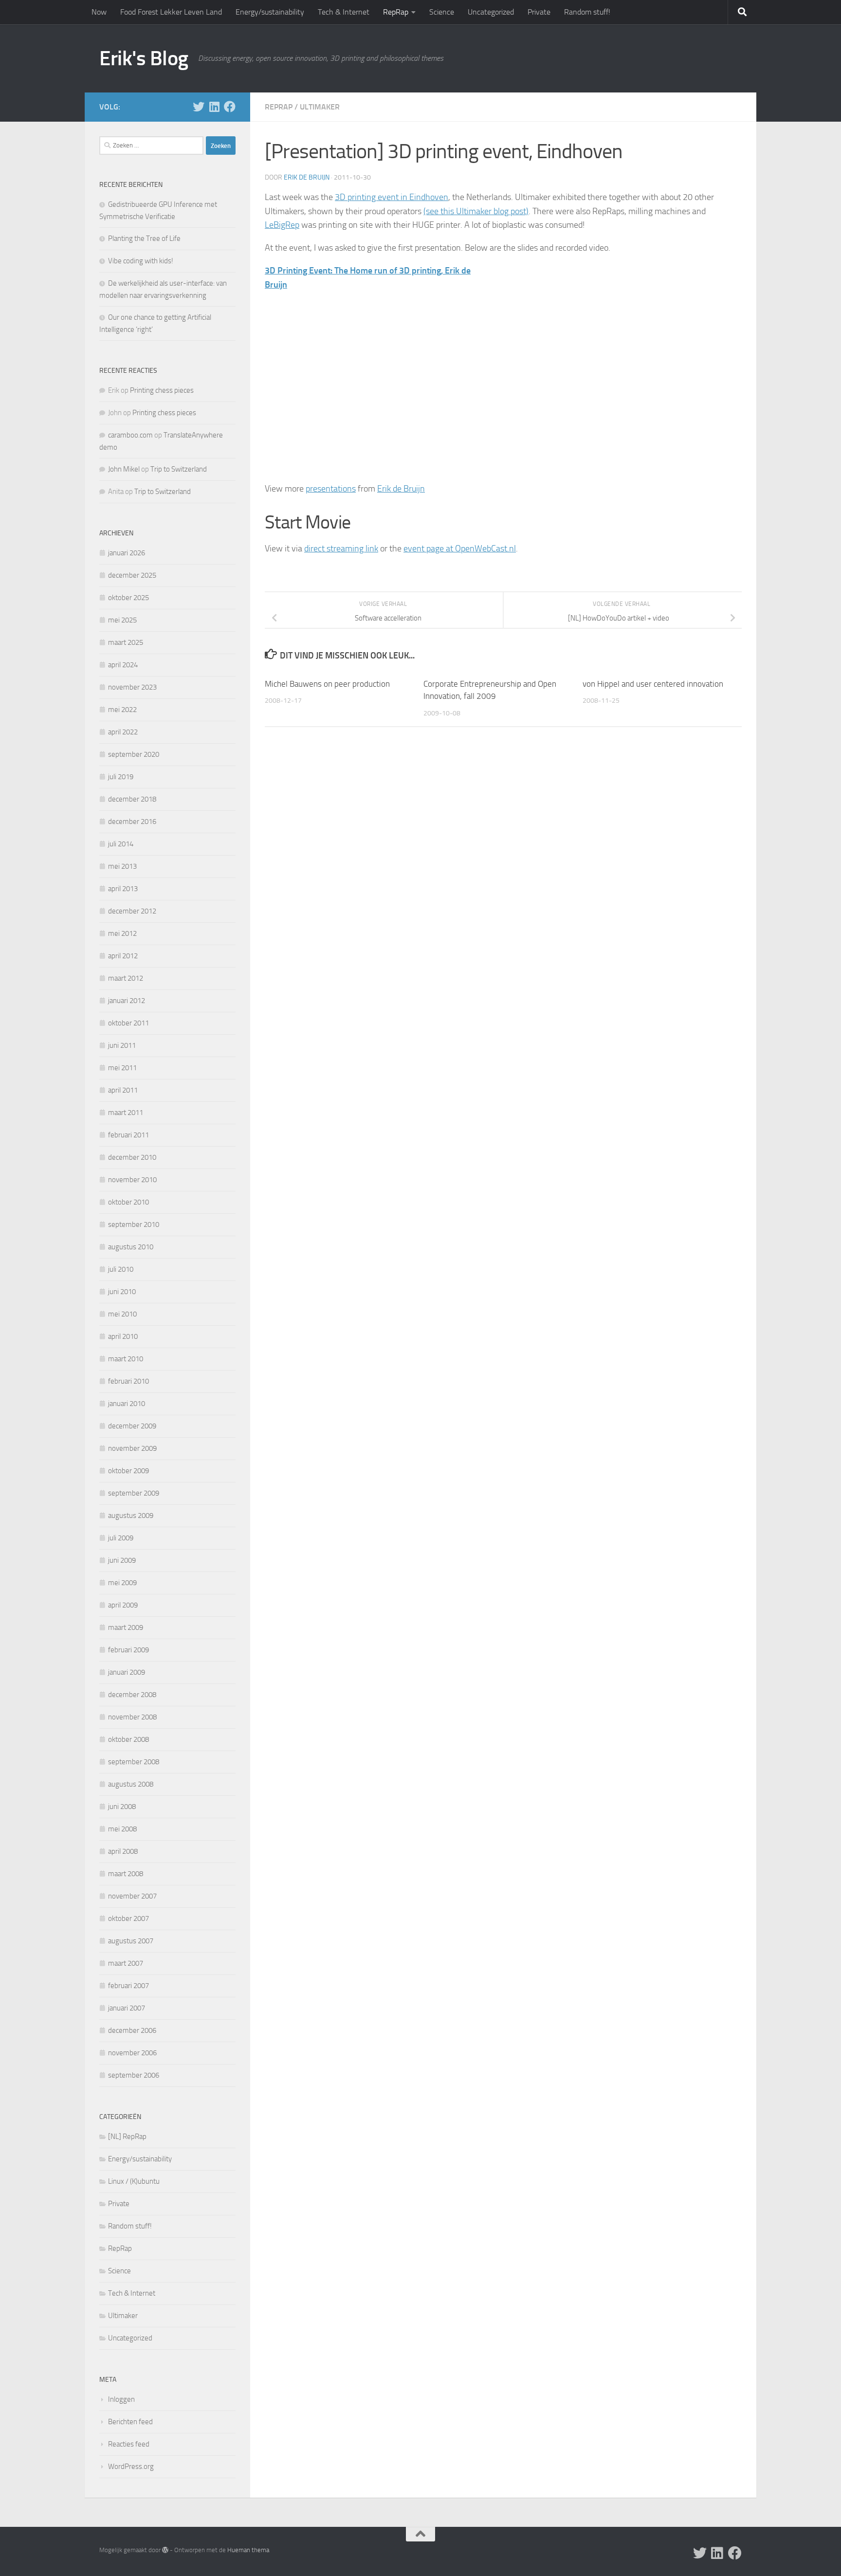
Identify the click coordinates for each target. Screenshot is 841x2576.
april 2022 (123, 732)
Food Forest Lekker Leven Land (171, 12)
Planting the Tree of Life (144, 238)
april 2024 (123, 665)
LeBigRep (282, 225)
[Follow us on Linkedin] (214, 107)
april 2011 (123, 1090)
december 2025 (132, 575)
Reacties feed (129, 2444)
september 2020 (134, 754)
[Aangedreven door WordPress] (165, 2550)
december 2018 (132, 799)
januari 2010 (127, 1404)
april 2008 (123, 1851)
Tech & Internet (344, 12)
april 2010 (123, 1336)
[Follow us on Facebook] (230, 107)
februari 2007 (128, 1986)
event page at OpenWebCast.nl (460, 548)
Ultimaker (320, 107)
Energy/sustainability (270, 12)
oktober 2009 (128, 1471)
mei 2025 (122, 620)
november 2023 (132, 687)
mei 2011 (122, 1068)
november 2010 (132, 1180)
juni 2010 (122, 1292)
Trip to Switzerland (179, 469)
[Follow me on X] (199, 107)
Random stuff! (587, 12)
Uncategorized (491, 12)
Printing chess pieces (162, 390)
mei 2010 (122, 1314)
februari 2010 (128, 1381)
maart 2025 (126, 642)
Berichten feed (130, 2422)
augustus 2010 (131, 1247)
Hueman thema (248, 2550)
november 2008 (132, 1717)
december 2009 (132, 1426)
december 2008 (132, 1695)
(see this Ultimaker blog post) (476, 211)
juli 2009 (121, 1538)
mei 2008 (122, 1829)
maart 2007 (126, 1963)
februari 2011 (128, 1135)
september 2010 (134, 1224)
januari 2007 (127, 2008)
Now (99, 12)
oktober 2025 (128, 598)
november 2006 (132, 2053)
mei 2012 (122, 933)
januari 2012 (127, 1001)
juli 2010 (121, 1269)
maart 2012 (126, 978)
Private (539, 12)
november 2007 (132, 1896)
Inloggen (121, 2399)
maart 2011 (126, 1113)
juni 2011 (122, 1045)
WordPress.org (131, 2466)
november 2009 (132, 1448)
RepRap (396, 12)
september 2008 (134, 1762)
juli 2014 (121, 844)
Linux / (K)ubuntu (134, 2181)
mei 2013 (122, 866)
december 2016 (132, 822)
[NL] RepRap (127, 2137)
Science (442, 12)
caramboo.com (130, 435)
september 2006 (134, 2075)
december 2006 (132, 2030)
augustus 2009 (131, 1516)
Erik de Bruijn (307, 177)
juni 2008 (122, 1807)
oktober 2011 (128, 1023)
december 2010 (132, 1157)
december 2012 (132, 911)
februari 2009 (128, 1650)
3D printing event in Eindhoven (392, 197)
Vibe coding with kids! (141, 261)
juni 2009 (122, 1560)
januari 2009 (127, 1672)
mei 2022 (122, 710)
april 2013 (123, 889)
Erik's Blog (144, 58)
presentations (331, 489)
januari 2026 (127, 553)
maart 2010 (126, 1359)
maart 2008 (126, 1874)
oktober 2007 (128, 1918)
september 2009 (134, 1493)
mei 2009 (122, 1583)
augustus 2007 (131, 1941)
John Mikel (124, 469)
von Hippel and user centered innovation (653, 684)
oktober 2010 (128, 1202)
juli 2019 (121, 777)
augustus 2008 (131, 1784)
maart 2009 (126, 1627)
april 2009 (123, 1605)
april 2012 (123, 956)
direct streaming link (341, 548)
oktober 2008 (128, 1739)
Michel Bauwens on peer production (327, 684)
